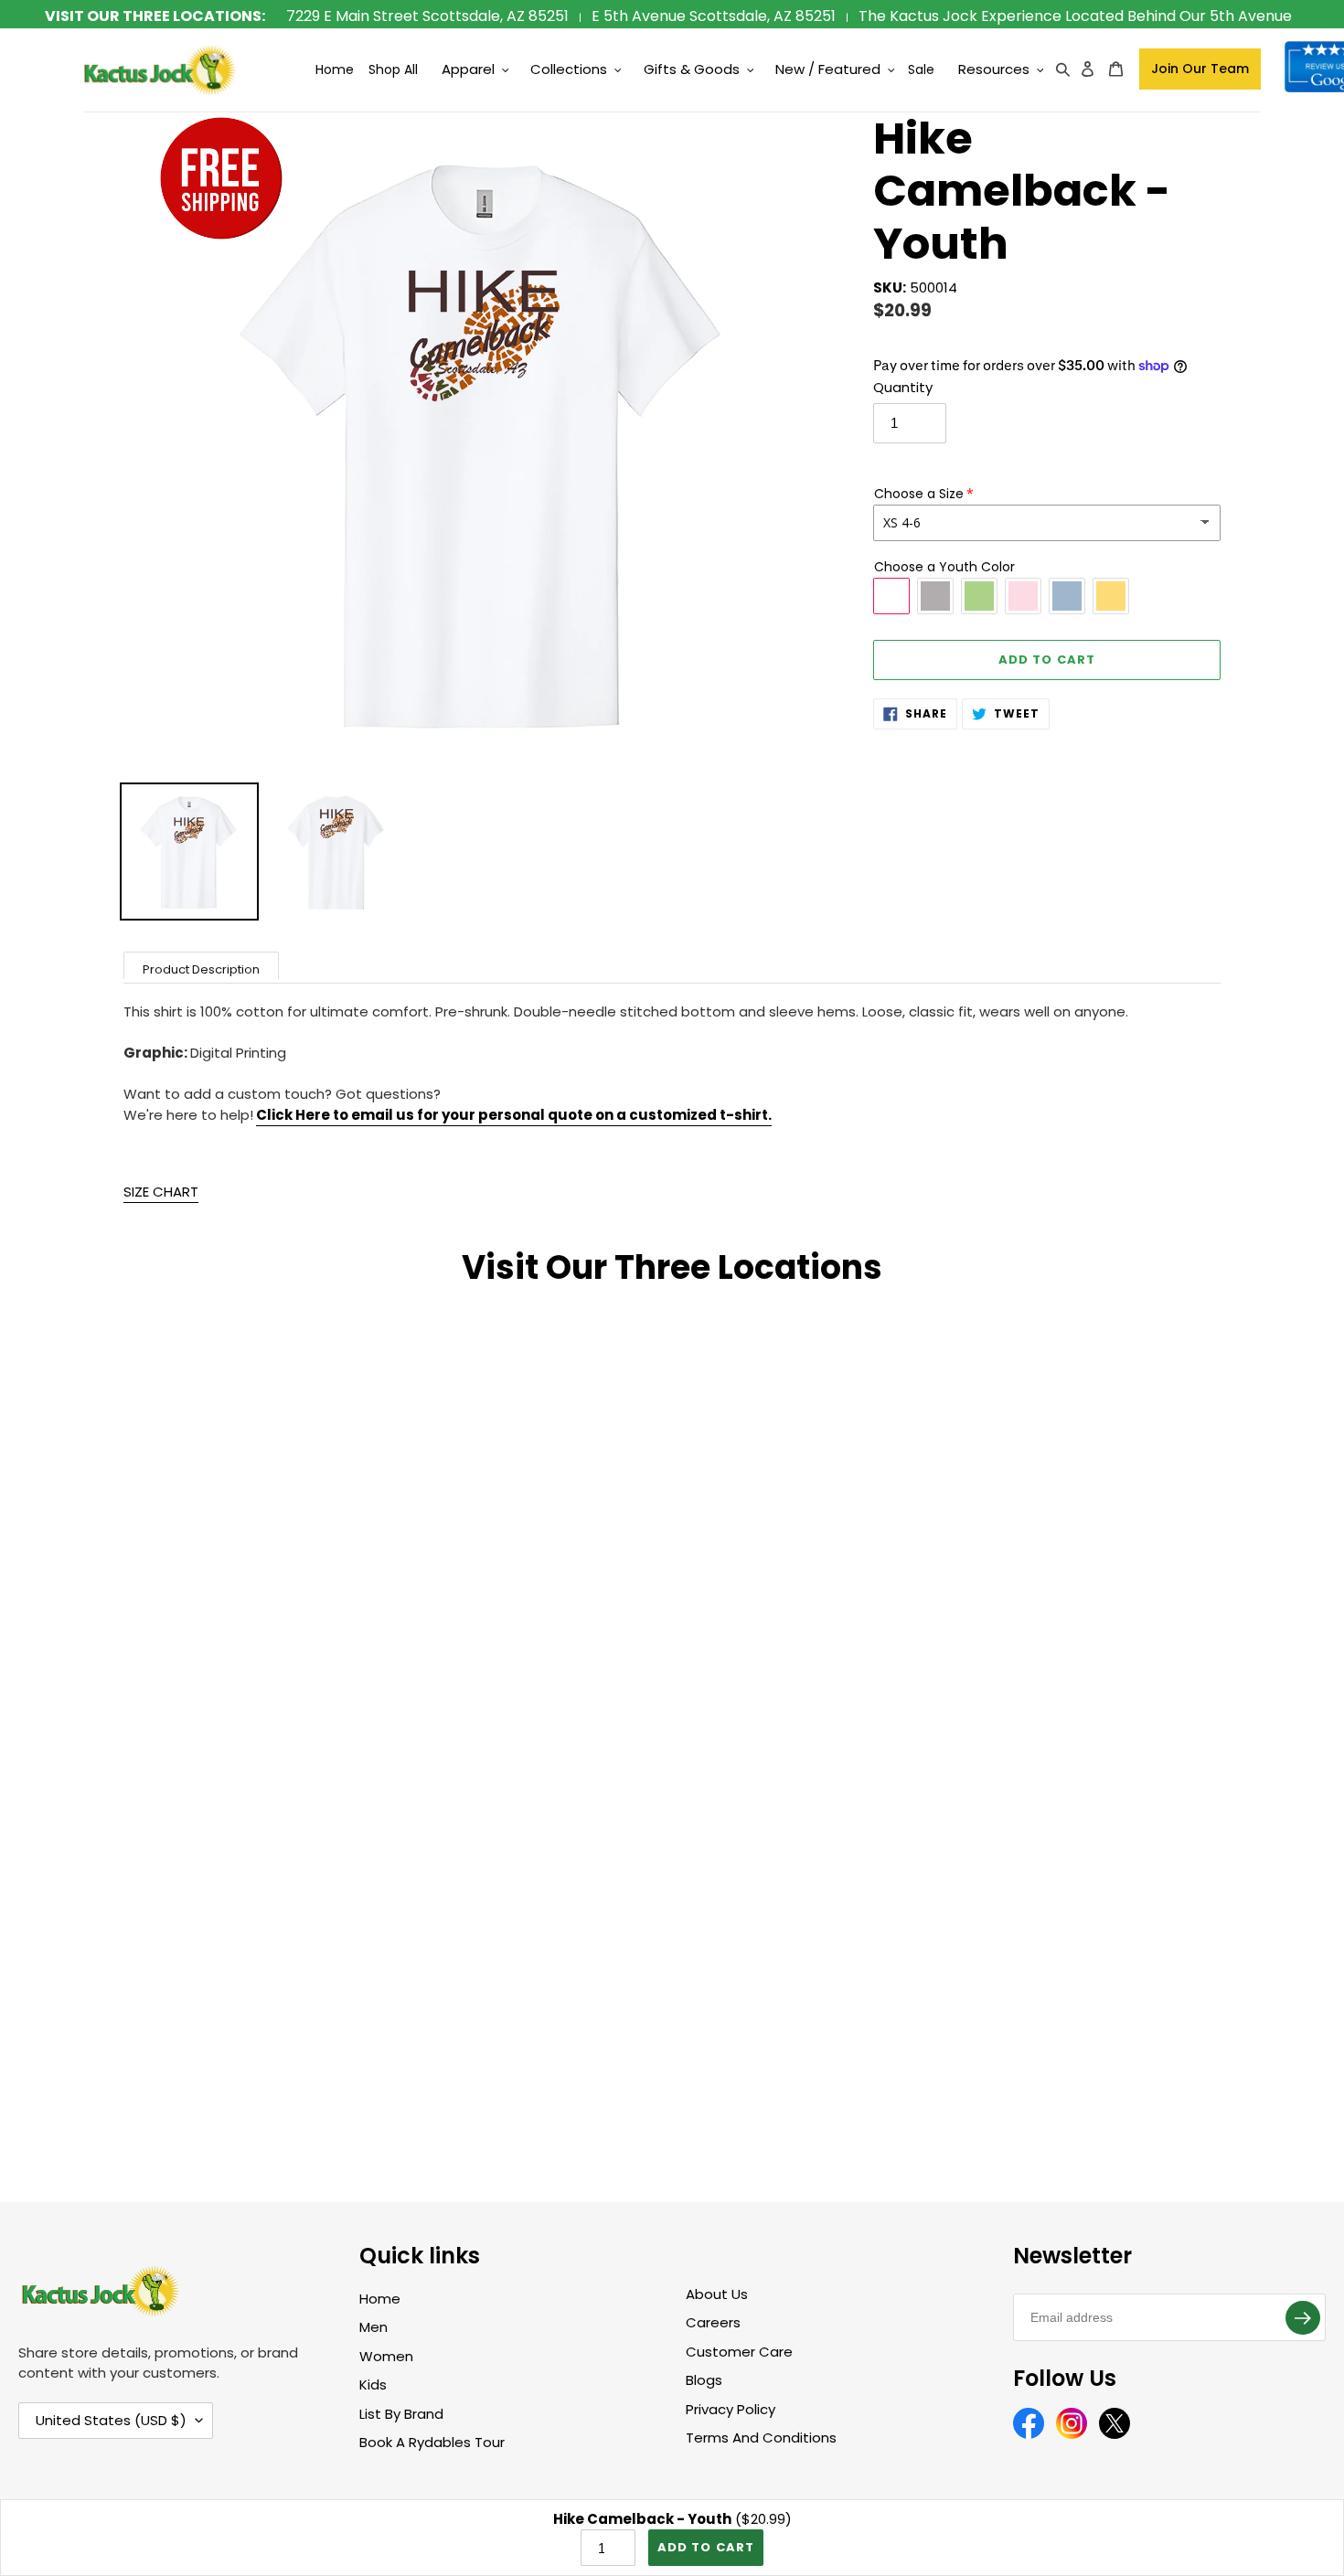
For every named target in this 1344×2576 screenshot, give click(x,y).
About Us (717, 2294)
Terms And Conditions (761, 2438)
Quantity (903, 387)
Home (380, 2299)
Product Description (201, 969)
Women (386, 2356)
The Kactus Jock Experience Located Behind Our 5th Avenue (1075, 16)
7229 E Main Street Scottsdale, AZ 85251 (427, 16)
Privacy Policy (731, 2409)
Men (373, 2327)
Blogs (704, 2380)
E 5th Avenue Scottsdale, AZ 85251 (714, 16)
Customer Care (739, 2352)
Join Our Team (1200, 69)
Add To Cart (705, 2547)
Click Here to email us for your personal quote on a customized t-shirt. (514, 1115)
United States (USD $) (111, 2420)
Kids (373, 2384)
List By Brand (401, 2414)
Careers (713, 2322)
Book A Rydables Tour (432, 2442)
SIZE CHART (161, 1192)
